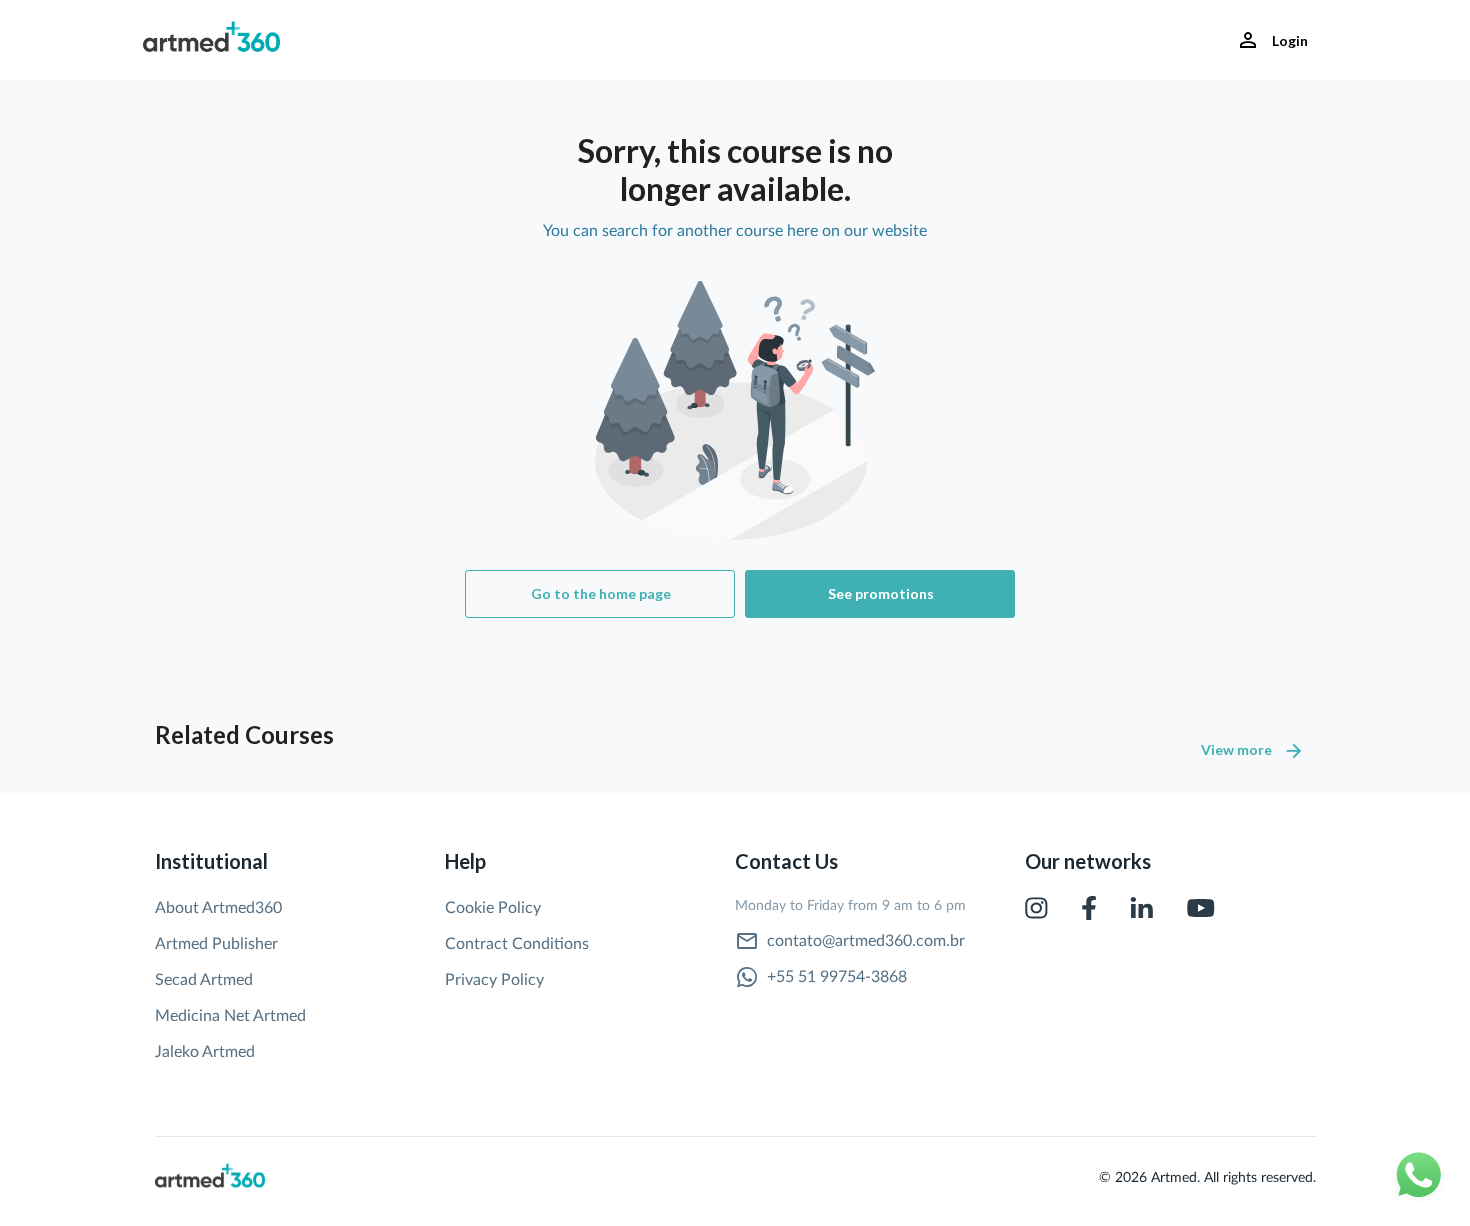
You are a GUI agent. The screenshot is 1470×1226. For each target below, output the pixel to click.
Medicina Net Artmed (230, 1016)
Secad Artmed (204, 980)
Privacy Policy (494, 980)
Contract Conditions (517, 944)
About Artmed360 (218, 908)
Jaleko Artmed (205, 1052)
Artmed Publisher (216, 944)
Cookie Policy (493, 908)
